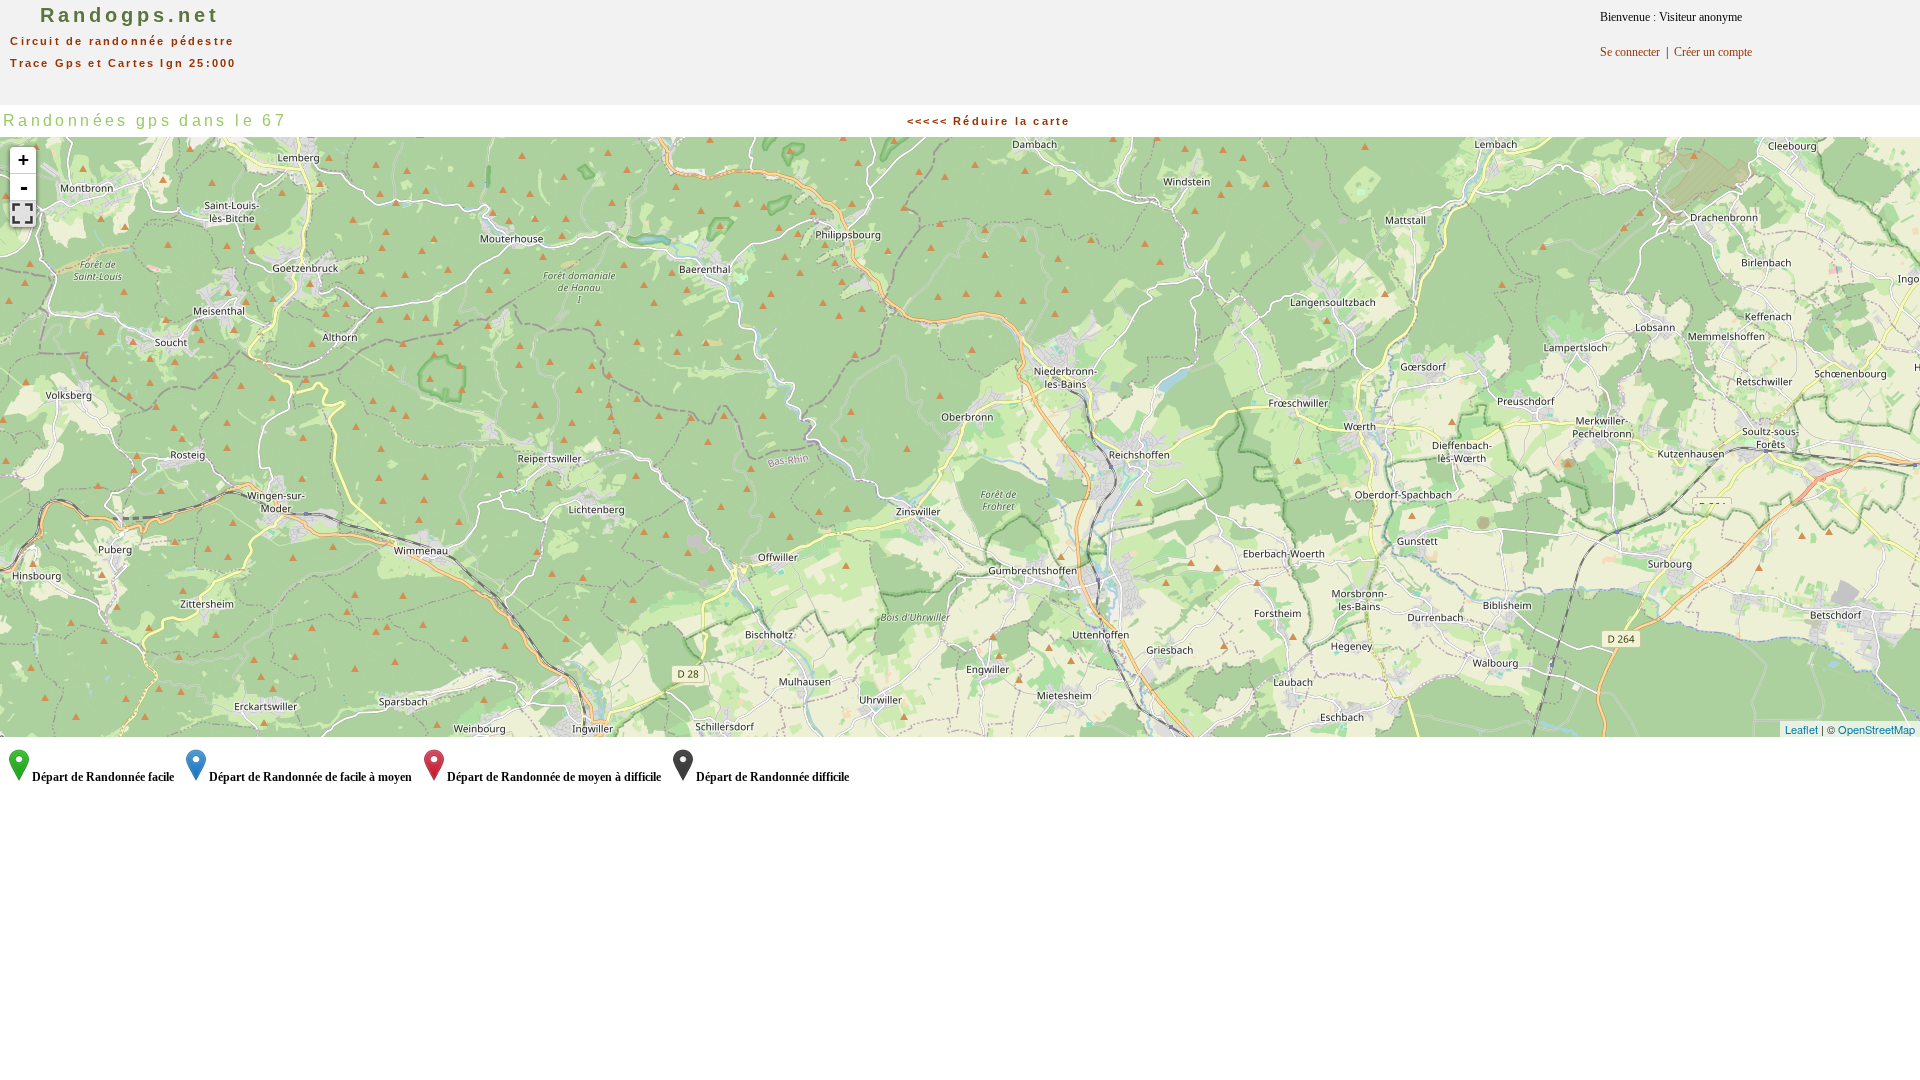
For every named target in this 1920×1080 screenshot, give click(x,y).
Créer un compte (1713, 52)
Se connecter (1630, 52)
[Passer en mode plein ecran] (23, 214)
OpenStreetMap (1876, 729)
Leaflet (1801, 729)
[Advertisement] (990, 45)
